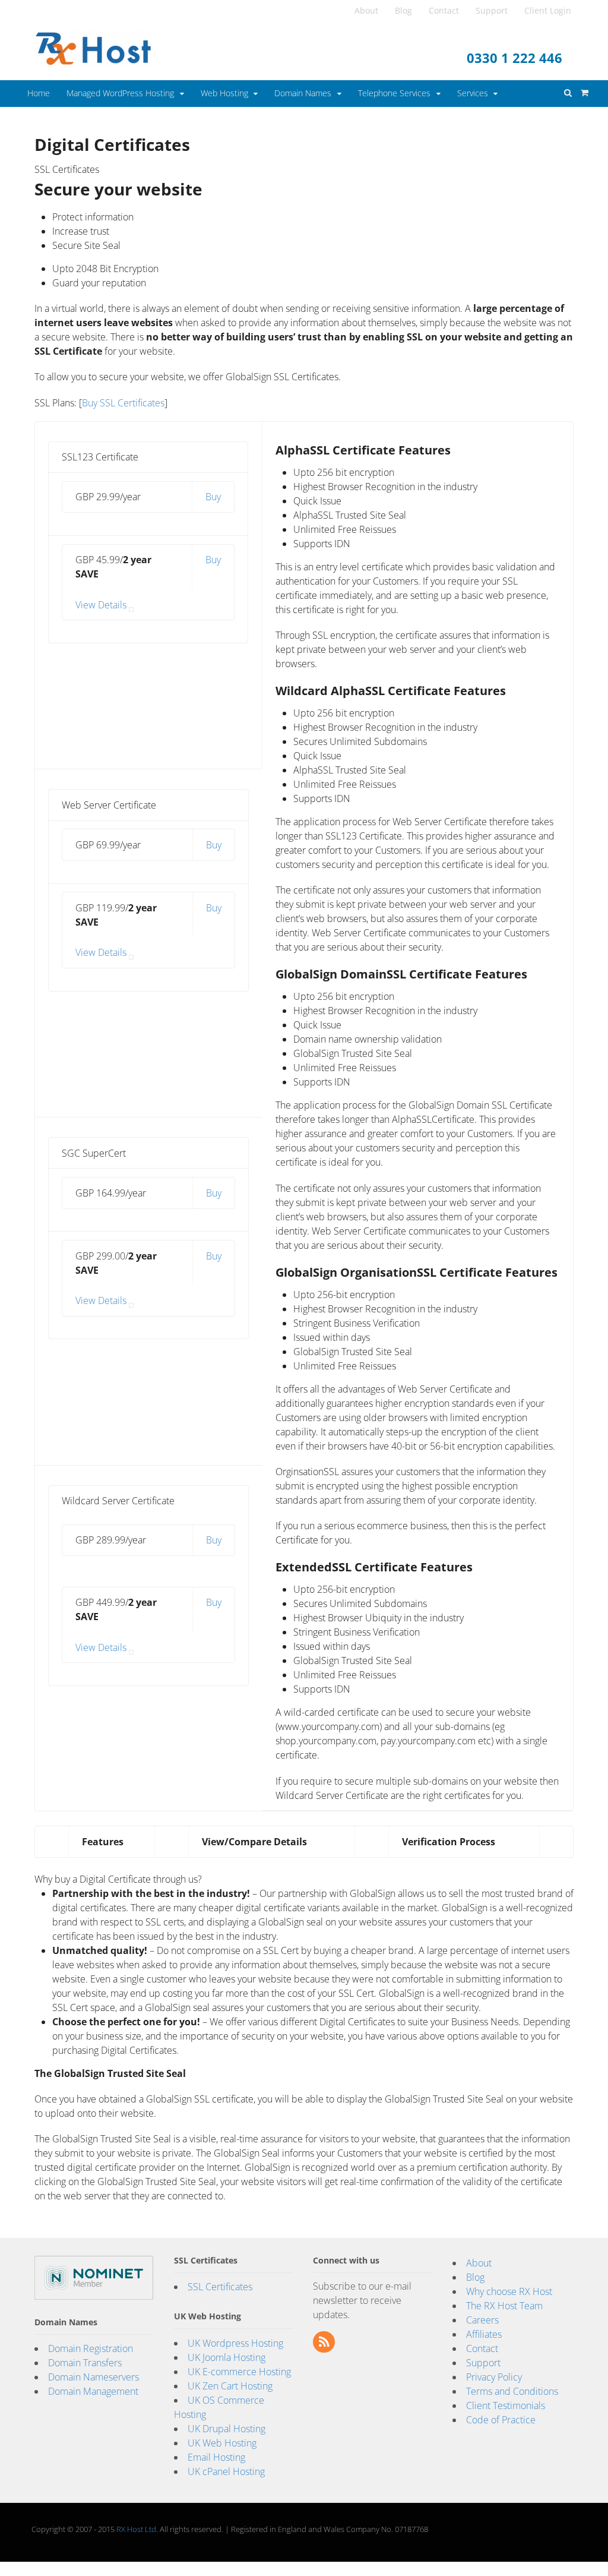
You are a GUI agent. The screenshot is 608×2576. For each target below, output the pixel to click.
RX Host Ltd (136, 2529)
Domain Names (303, 93)
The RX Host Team (504, 2306)
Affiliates (484, 2334)
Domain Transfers (85, 2363)
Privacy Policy (494, 2377)
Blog (403, 10)
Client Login (548, 10)
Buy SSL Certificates (123, 403)
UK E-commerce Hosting (239, 2372)
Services (473, 93)
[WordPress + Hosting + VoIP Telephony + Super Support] (94, 61)
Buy (213, 497)
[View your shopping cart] (581, 89)
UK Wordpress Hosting (235, 2343)
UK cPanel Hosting (226, 2471)
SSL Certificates (220, 2287)
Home (39, 93)
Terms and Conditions (512, 2391)
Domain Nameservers (94, 2377)
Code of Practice (501, 2420)
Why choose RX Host (509, 2291)
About (366, 10)
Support (492, 10)
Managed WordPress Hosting (120, 93)
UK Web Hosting (222, 2443)
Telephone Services (394, 93)
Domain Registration (91, 2348)
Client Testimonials (506, 2405)
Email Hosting (216, 2457)
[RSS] (325, 2343)
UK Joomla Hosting (227, 2357)
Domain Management (93, 2391)
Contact (444, 10)
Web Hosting (224, 93)
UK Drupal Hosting (227, 2429)
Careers (482, 2320)
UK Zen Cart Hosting (230, 2386)
